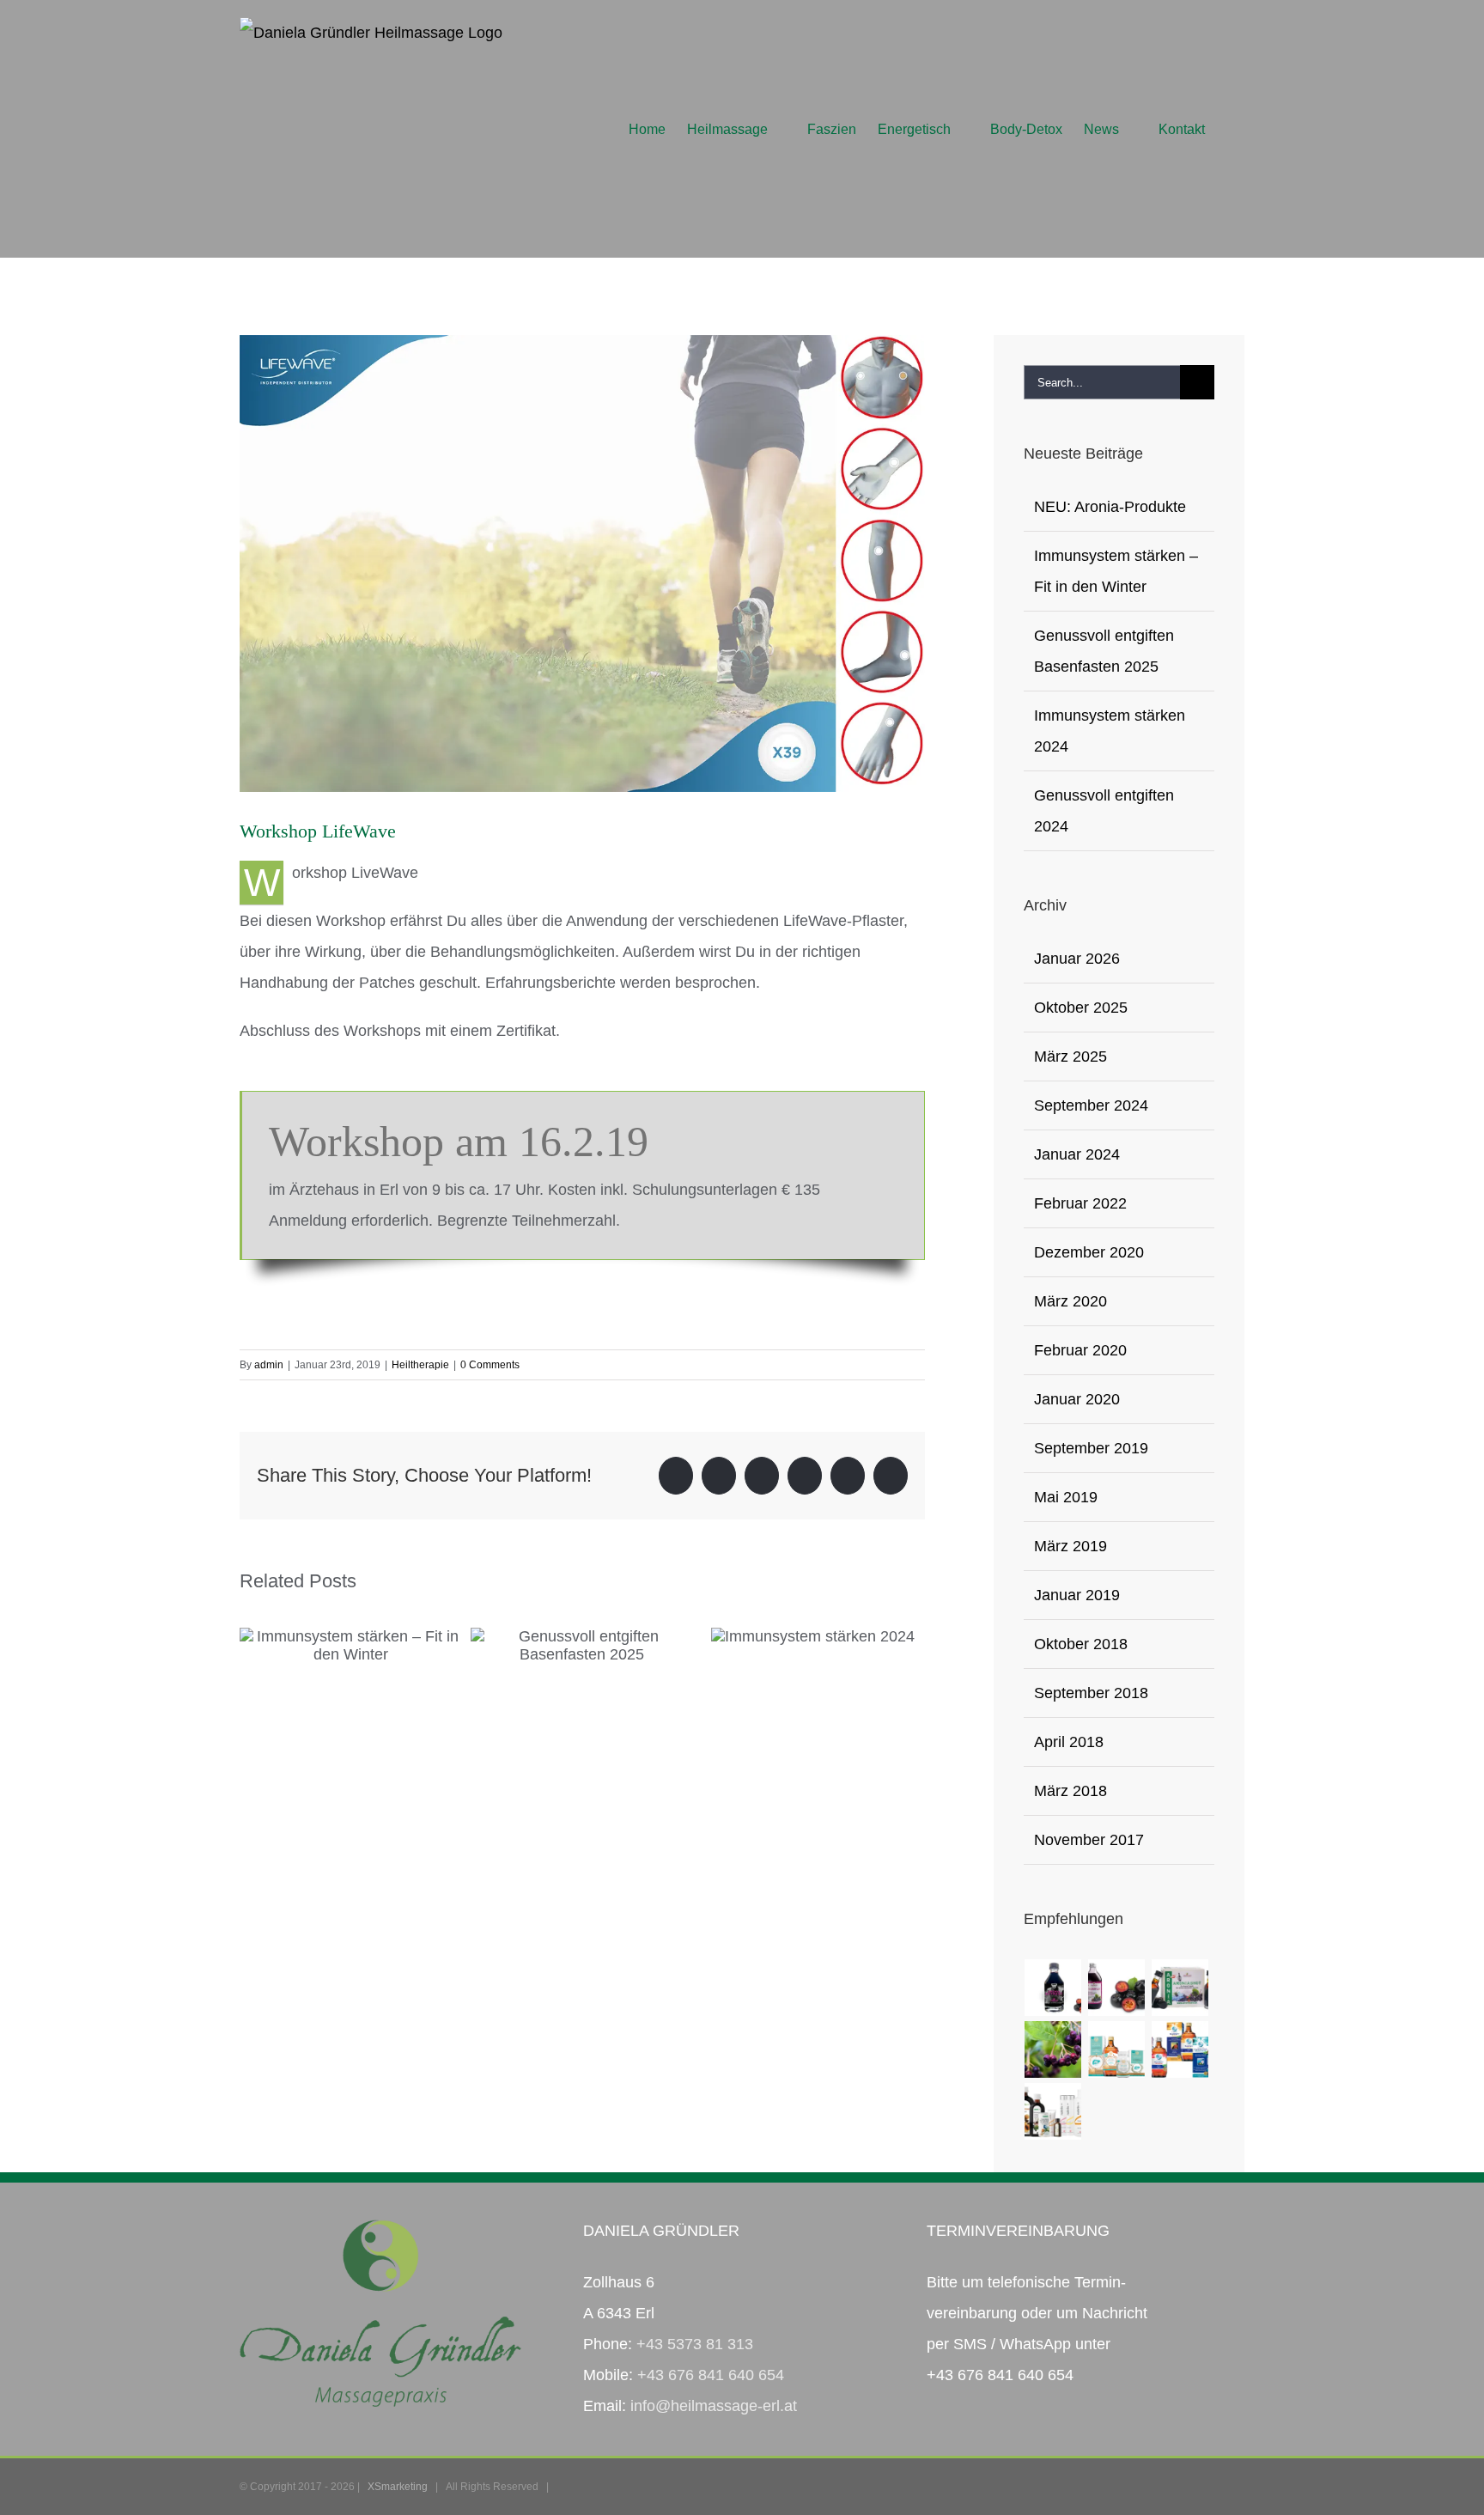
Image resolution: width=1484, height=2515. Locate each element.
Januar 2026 (1077, 959)
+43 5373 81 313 (695, 2344)
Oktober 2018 (1081, 1644)
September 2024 (1091, 1105)
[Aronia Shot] (1180, 1988)
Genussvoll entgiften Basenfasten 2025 (582, 1636)
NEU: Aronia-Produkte (1110, 507)
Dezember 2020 (1089, 1252)
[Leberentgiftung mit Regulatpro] (1117, 2049)
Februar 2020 (1080, 1350)
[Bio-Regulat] (1180, 2049)
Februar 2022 (1080, 1203)
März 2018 (1070, 1791)
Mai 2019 (1066, 1497)
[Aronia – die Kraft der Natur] (1053, 2049)
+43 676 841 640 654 (711, 2375)
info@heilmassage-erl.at (714, 2406)
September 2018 (1091, 1693)
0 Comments (490, 1365)
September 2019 (1091, 1448)
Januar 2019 (1077, 1595)
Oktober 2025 (1081, 1008)
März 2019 (1070, 1546)
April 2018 (1069, 1742)
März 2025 (1070, 1057)
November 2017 (1089, 1840)
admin (269, 1365)
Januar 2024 (1077, 1154)
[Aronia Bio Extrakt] (1053, 1988)
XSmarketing (398, 2487)
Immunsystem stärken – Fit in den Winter (350, 1636)
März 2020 (1070, 1301)
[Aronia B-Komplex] (1117, 1988)
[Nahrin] (1053, 2111)
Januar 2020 (1077, 1399)
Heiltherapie (420, 1365)
